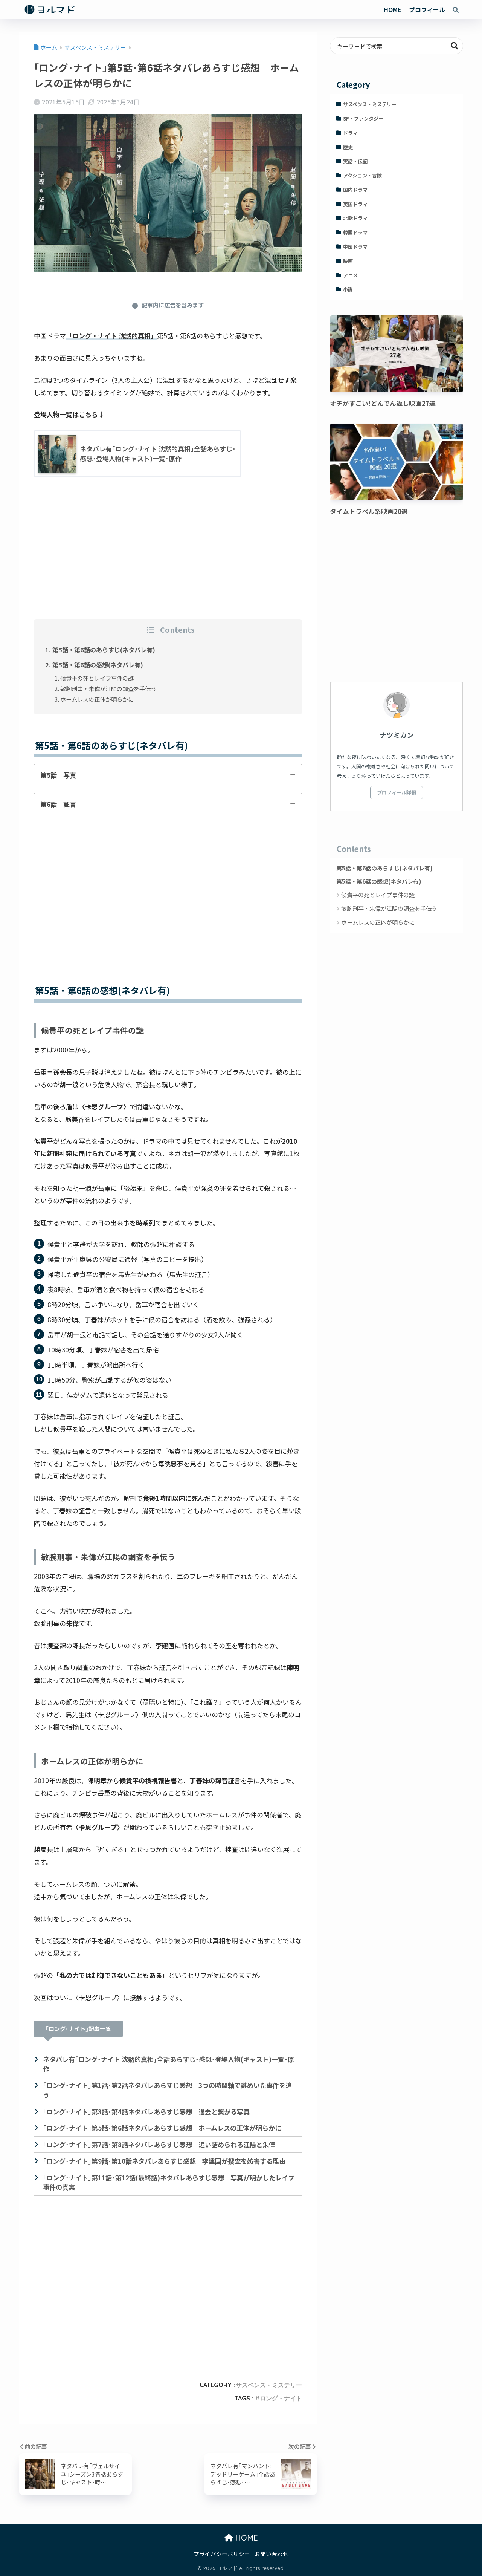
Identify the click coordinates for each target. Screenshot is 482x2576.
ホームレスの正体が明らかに (97, 699)
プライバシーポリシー (222, 2554)
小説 (348, 289)
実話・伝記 (355, 161)
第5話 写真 (58, 775)
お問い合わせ (272, 2554)
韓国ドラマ (355, 232)
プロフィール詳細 (397, 792)
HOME (393, 9)
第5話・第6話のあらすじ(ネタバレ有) (104, 650)
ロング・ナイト (281, 2398)
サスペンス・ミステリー (269, 2385)
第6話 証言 (58, 804)
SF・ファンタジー (363, 119)
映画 (348, 261)
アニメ (350, 275)
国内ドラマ (355, 190)
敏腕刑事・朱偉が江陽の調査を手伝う (108, 688)
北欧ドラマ (355, 218)
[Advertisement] (168, 560)
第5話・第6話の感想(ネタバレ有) (98, 665)
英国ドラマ (355, 204)
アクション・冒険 (362, 175)
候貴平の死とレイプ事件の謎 (97, 678)
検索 (455, 46)
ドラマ (350, 133)
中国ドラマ (355, 247)
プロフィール (427, 9)
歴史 (348, 147)
